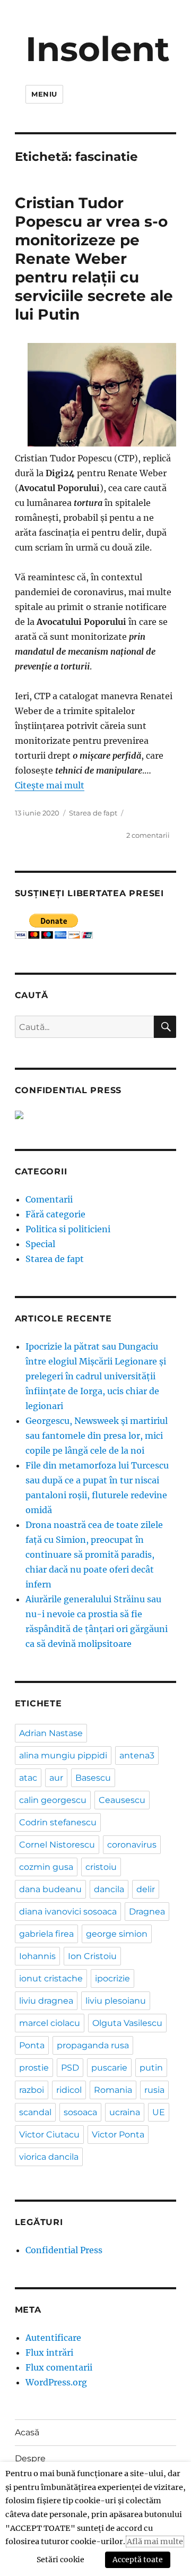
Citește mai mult (50, 785)
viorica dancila (49, 2157)
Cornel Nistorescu (57, 1845)
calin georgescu (53, 1800)
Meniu (44, 94)
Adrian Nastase (51, 1733)
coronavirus (132, 1845)
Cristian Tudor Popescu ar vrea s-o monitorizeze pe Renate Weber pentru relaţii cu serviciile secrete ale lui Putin (94, 259)
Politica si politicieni (68, 1229)
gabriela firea (46, 1934)
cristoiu (101, 1867)
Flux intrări (49, 2352)
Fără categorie (55, 1214)
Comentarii (49, 1199)
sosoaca (80, 2112)
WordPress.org (56, 2382)
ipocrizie (112, 1978)
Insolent (98, 49)
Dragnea (147, 1912)
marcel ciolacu (50, 2023)
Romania (113, 2090)
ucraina (125, 2112)
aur (56, 1778)
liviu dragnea (46, 2001)
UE (159, 2112)
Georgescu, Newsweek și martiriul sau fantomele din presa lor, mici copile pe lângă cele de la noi (97, 1436)
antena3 (137, 1755)
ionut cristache (51, 1978)
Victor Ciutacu (49, 2135)
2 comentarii (148, 835)
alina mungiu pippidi (63, 1755)
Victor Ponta (118, 2135)
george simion (117, 1934)
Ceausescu (122, 1800)
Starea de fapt (93, 813)
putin (151, 2068)
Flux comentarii (59, 2367)
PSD (70, 2068)
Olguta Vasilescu (127, 2023)
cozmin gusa (46, 1867)
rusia (154, 2090)
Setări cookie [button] (60, 2560)
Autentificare (53, 2338)
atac (28, 1778)
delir (146, 1889)
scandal (35, 2112)
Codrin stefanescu (58, 1822)
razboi (32, 2090)
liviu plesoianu (116, 2001)
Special (40, 1244)
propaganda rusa (93, 2045)
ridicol (69, 2090)
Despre (30, 2458)
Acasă (27, 2432)
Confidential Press (64, 2250)
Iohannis (37, 1956)
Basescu (93, 1778)
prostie (34, 2068)
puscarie (109, 2068)
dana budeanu (50, 1889)
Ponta (32, 2045)
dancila (109, 1889)
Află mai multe (155, 2541)
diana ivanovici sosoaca (68, 1912)
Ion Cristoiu (92, 1956)
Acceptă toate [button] (138, 2560)
